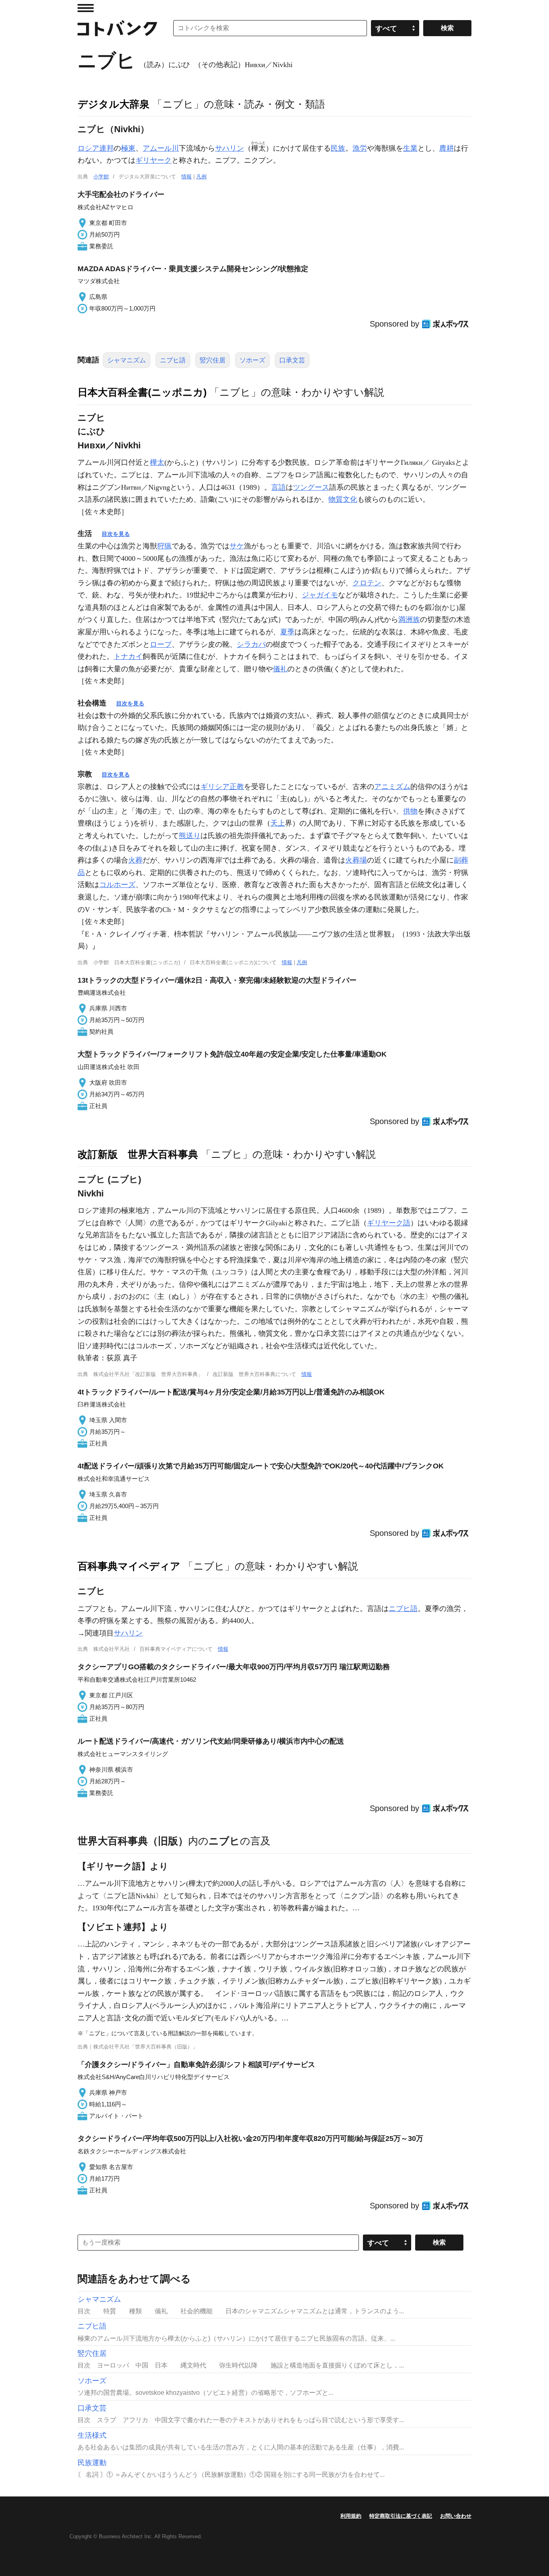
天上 (278, 823)
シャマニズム (127, 360)
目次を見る (116, 534)
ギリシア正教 (222, 787)
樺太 (157, 462)
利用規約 (351, 2516)
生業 (410, 148)
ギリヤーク (154, 160)
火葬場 (356, 860)
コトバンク (117, 28)
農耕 (447, 148)
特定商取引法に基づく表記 (401, 2516)
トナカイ (128, 656)
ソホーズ (252, 360)
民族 (338, 148)
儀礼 (280, 669)
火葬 (135, 860)
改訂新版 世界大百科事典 (138, 1154)
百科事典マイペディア (129, 1566)
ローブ (161, 644)
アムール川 (161, 148)
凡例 (201, 177)
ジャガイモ (320, 595)
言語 (279, 487)
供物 (410, 811)
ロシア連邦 (96, 148)
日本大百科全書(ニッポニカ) (142, 392)
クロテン (367, 583)
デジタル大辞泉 (114, 104)
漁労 (360, 148)
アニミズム (392, 787)
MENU (86, 8)
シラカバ (251, 644)
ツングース (311, 487)
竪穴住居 (213, 360)
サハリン (229, 148)
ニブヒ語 (173, 360)
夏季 (287, 632)
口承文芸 (292, 360)
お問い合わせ (456, 2516)
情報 (186, 177)
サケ (237, 546)
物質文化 (343, 499)
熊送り (190, 836)
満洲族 (409, 619)
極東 (128, 148)
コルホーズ (117, 885)
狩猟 (164, 546)
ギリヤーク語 (389, 1223)
